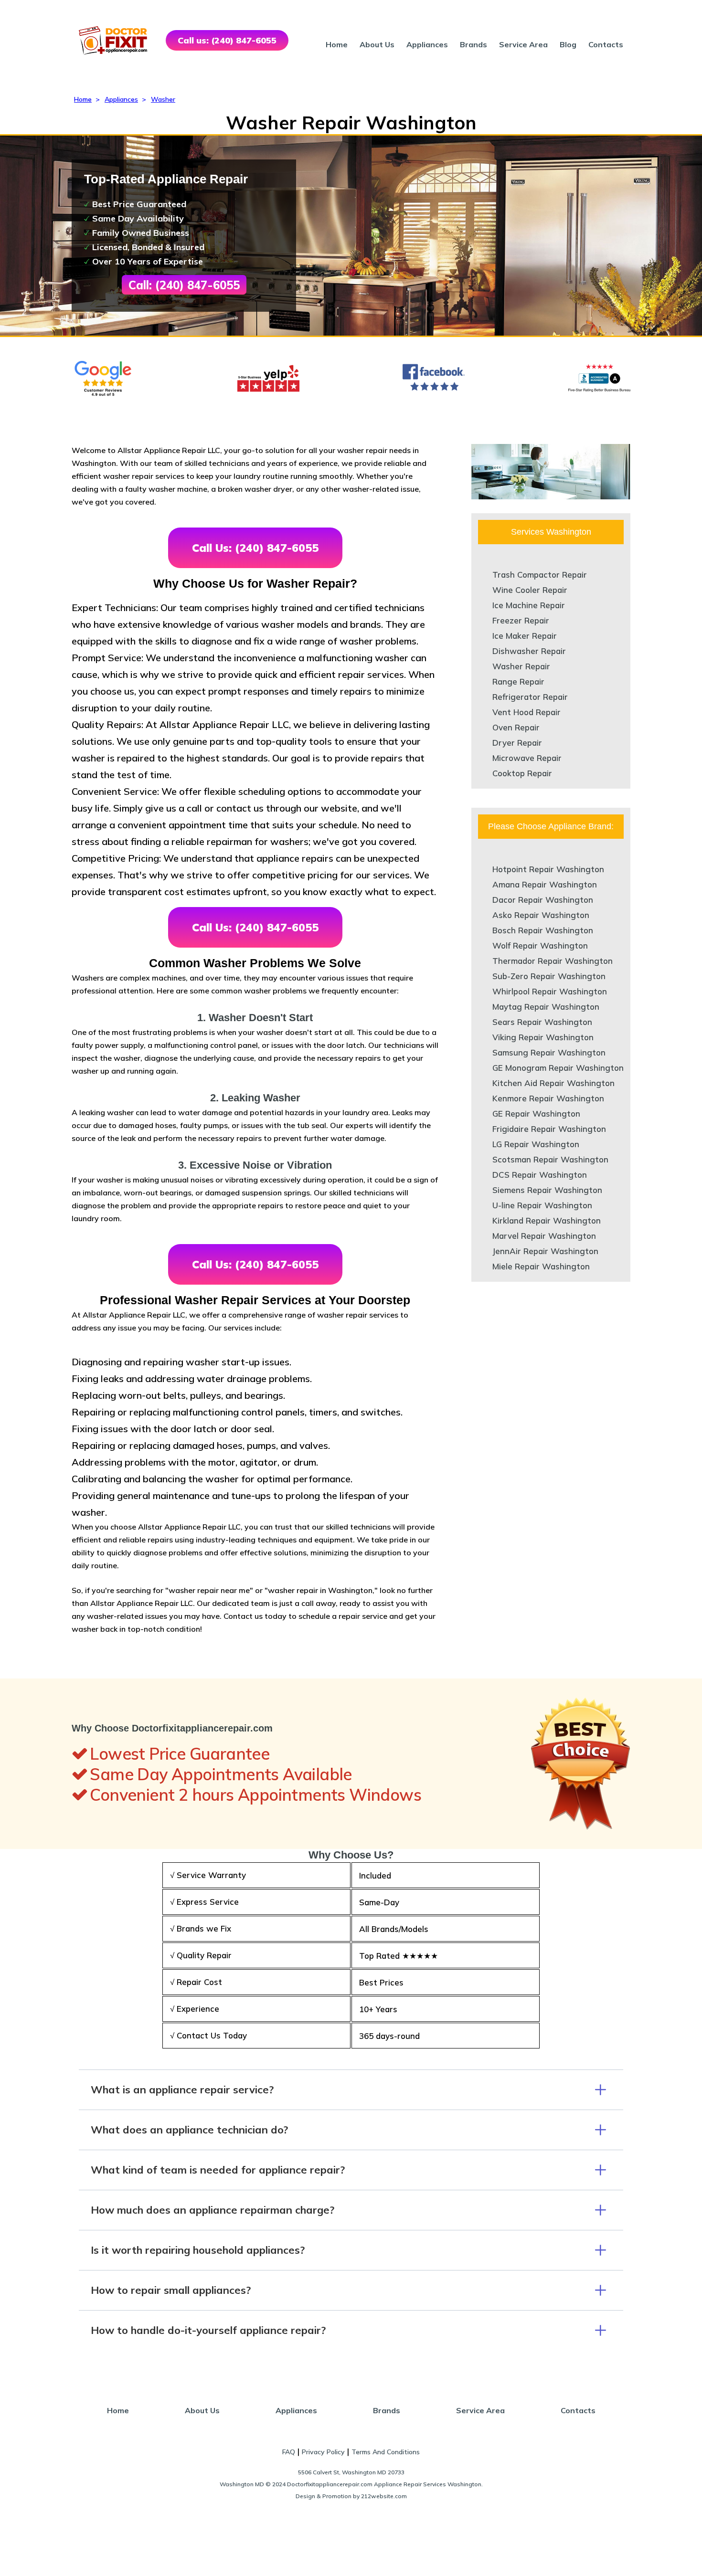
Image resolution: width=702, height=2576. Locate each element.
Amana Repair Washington (545, 884)
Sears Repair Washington (542, 1022)
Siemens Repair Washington (547, 1190)
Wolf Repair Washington (540, 945)
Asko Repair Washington (541, 915)
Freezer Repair (521, 620)
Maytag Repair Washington (546, 1007)
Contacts (606, 44)
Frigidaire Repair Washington (549, 1129)
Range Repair (518, 681)
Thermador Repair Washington (553, 961)
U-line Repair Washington (542, 1205)
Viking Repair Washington (543, 1037)
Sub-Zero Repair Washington (549, 976)
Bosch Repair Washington (543, 930)
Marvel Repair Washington (544, 1236)
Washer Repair (521, 666)
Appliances (427, 44)
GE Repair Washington (536, 1114)
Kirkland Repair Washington (547, 1220)
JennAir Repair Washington (545, 1251)
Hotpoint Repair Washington (548, 869)
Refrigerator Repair (530, 697)
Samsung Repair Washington (549, 1052)
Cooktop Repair (522, 773)
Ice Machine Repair (529, 605)
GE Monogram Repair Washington (558, 1068)
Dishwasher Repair (529, 651)
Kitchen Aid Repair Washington (553, 1083)
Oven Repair (516, 727)
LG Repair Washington (536, 1144)
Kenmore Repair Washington (548, 1098)
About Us (377, 44)
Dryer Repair (517, 743)
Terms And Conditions (386, 2452)
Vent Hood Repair (526, 712)
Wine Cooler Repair (530, 590)
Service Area (523, 44)
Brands (473, 44)
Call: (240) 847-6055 (184, 285)
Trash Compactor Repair (540, 575)
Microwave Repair (527, 758)
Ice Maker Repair (525, 636)
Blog (568, 44)
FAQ (289, 2452)
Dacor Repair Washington (543, 900)
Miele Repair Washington (541, 1266)
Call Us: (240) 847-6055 (255, 548)
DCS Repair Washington (540, 1175)
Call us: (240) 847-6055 (227, 40)
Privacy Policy (323, 2452)
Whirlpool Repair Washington (550, 991)
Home (337, 44)
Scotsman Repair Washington (550, 1159)
